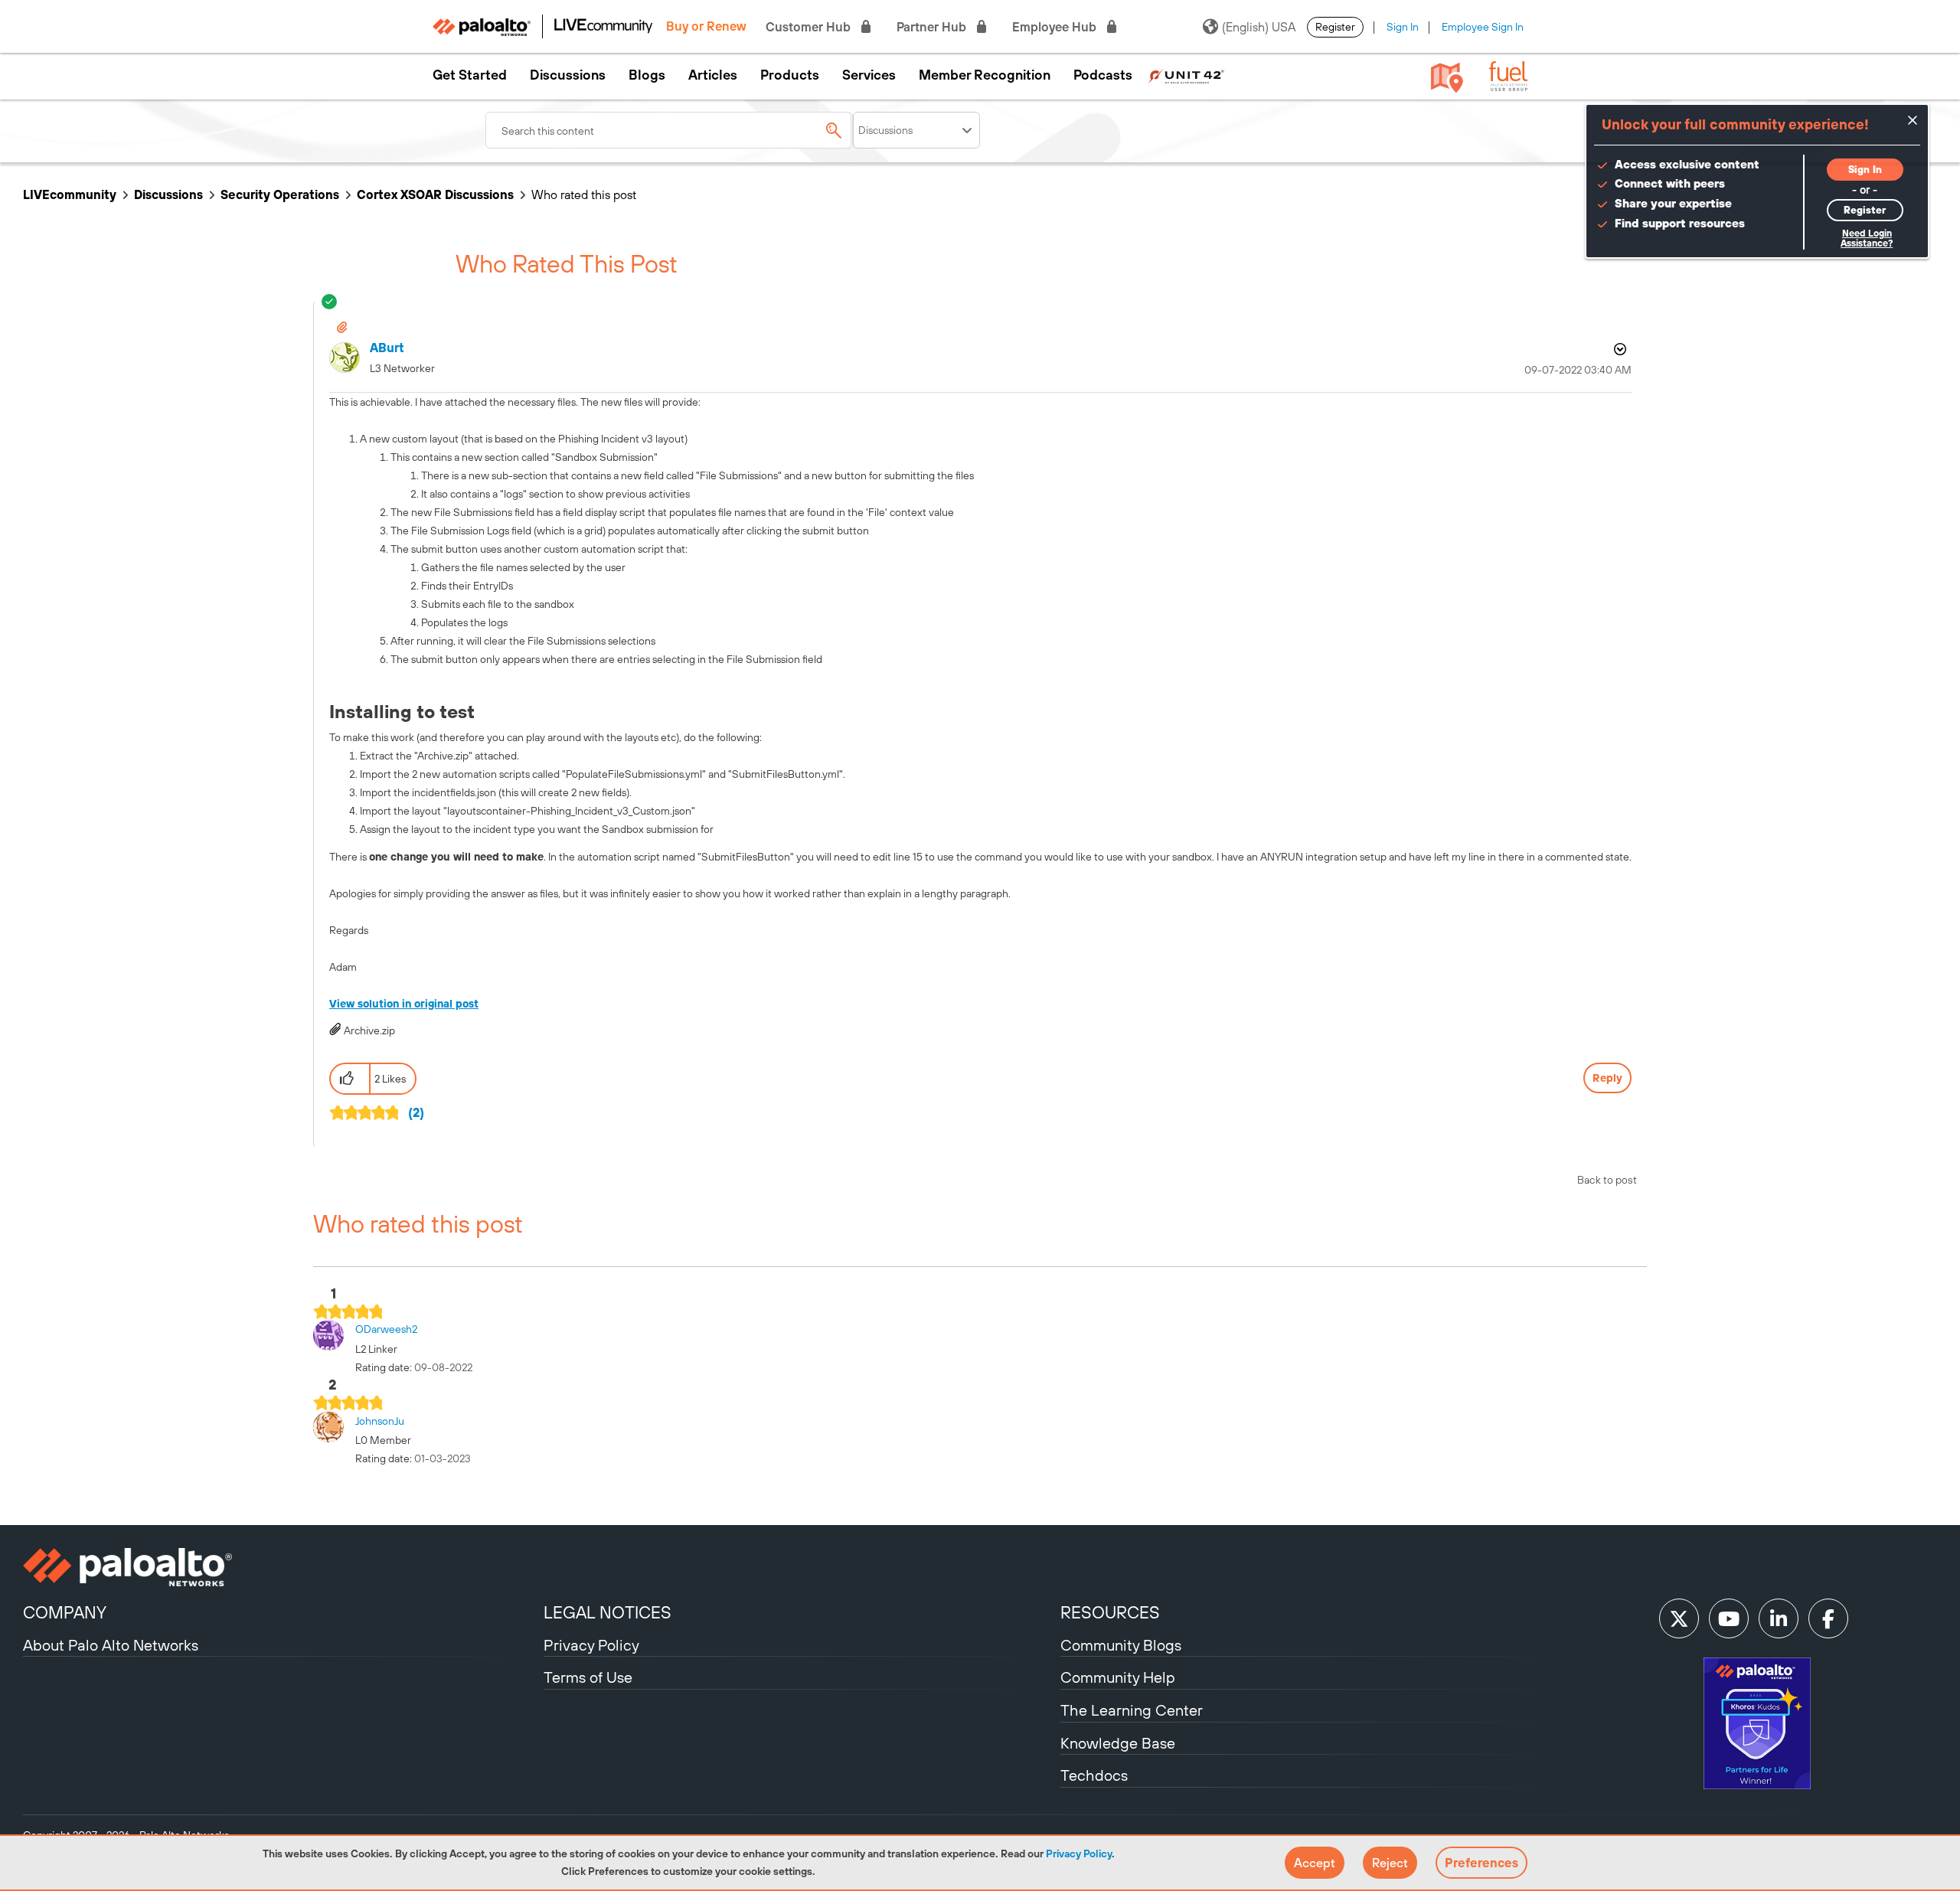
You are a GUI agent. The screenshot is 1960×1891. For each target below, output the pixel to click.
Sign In (1403, 27)
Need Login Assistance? (1867, 238)
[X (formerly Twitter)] (1679, 1618)
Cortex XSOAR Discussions (435, 194)
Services (869, 75)
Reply (1607, 1078)
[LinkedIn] (1779, 1618)
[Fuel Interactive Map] (1447, 77)
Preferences (1481, 1863)
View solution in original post (404, 1004)
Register (1335, 27)
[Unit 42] (1186, 75)
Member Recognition (985, 75)
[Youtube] (1729, 1618)
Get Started (470, 75)
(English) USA (1259, 27)
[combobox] (669, 130)
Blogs (647, 75)
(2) (416, 1112)
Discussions (568, 75)
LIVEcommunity (70, 194)
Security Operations (280, 194)
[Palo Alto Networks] (281, 1567)
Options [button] (1619, 349)
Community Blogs (1121, 1645)
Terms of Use (588, 1677)
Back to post (1607, 1180)
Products (790, 75)
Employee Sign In (1483, 27)
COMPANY (65, 1612)
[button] (1315, 1863)
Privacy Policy (1079, 1853)
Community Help (1118, 1677)
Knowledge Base (1118, 1743)
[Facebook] (1828, 1618)
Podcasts (1103, 75)
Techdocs (1094, 1775)
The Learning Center (1132, 1710)
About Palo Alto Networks (111, 1645)
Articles (713, 75)
